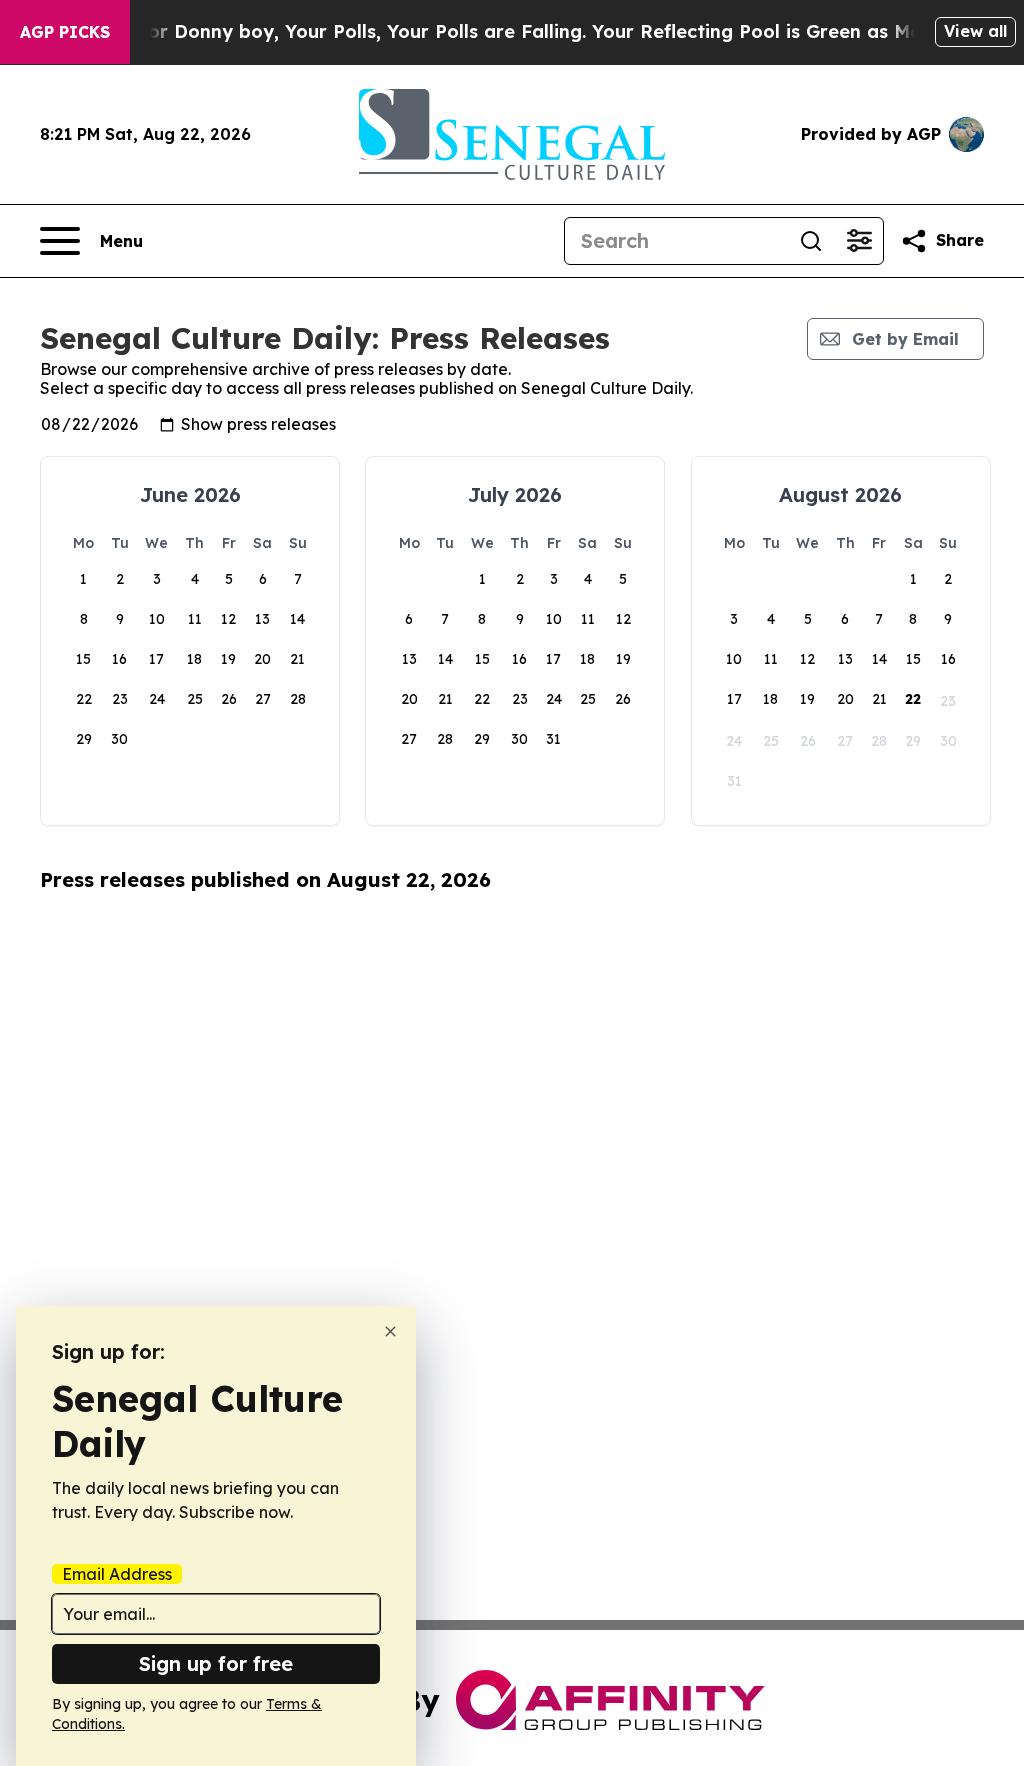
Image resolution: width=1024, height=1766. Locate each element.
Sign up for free (216, 1663)
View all (975, 31)
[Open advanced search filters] (859, 241)
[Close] (390, 1331)
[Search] (811, 241)
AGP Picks (65, 32)
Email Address (117, 1574)
